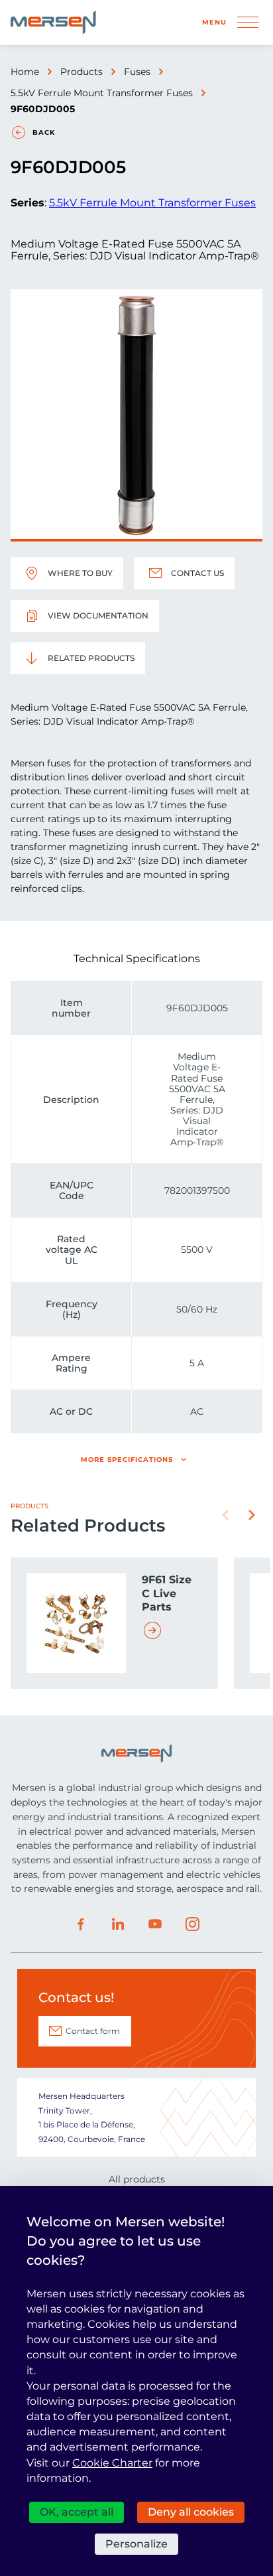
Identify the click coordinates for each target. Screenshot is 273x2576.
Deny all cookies (191, 2512)
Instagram (192, 1924)
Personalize (136, 2544)
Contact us (197, 573)
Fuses (137, 72)
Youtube (155, 1924)
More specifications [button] (127, 1460)
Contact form (93, 2031)
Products (82, 72)
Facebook (81, 1924)
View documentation (98, 615)
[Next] (252, 1515)
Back (44, 132)
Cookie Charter (112, 2463)
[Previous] (225, 1515)
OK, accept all (77, 2512)
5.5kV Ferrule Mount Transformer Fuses (102, 93)
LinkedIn (118, 1924)
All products (137, 2179)
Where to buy (80, 573)
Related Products (91, 658)
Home (25, 72)
